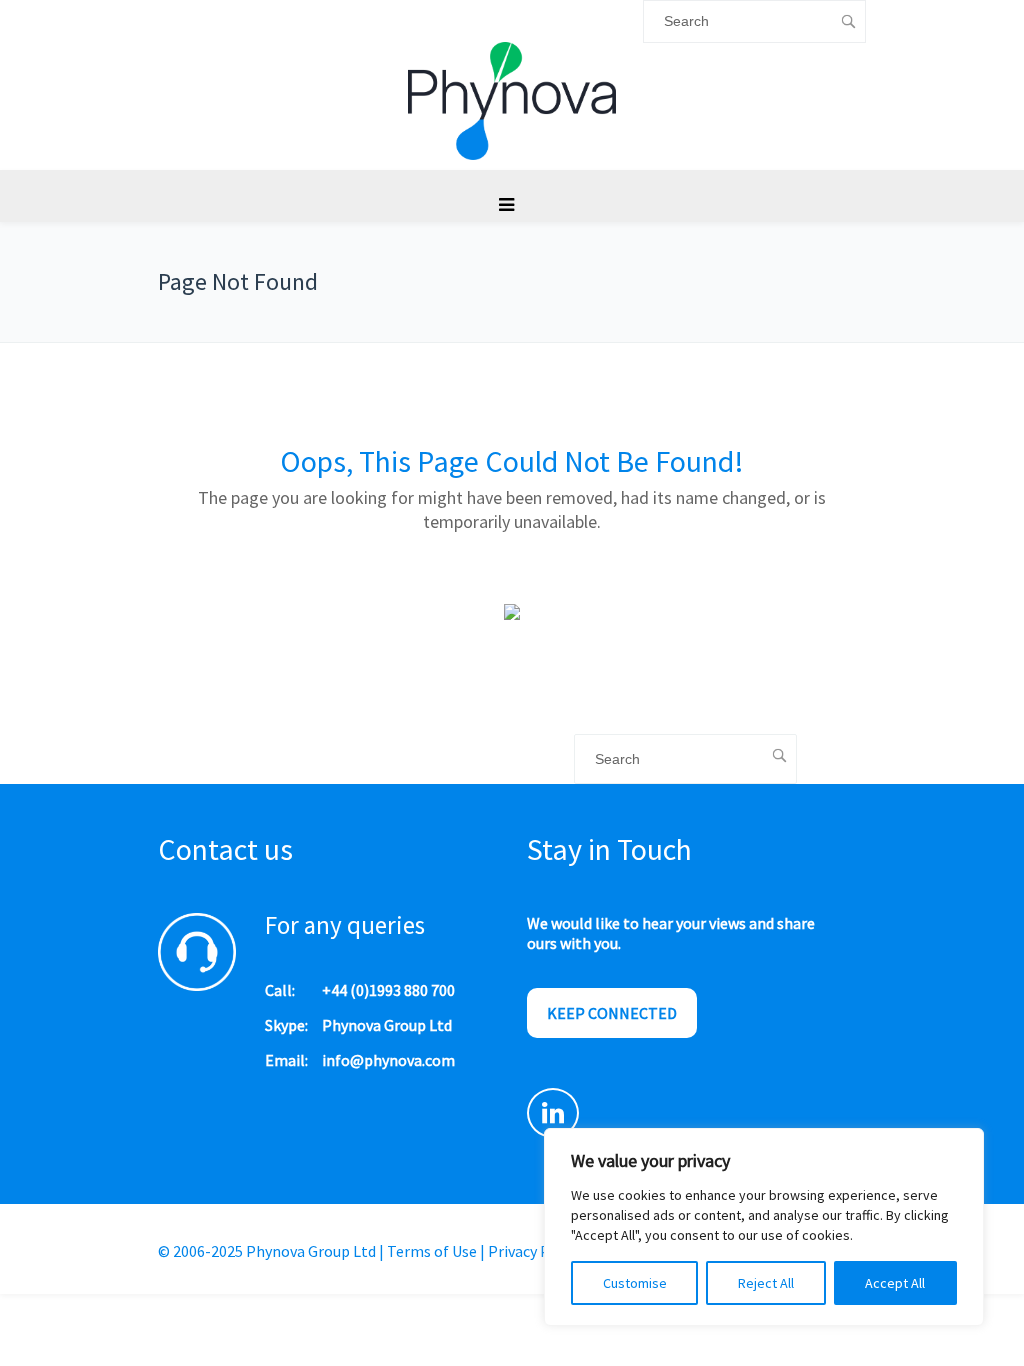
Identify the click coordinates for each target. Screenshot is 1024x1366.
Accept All (895, 1283)
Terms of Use (432, 1251)
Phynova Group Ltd (387, 1025)
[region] (764, 1227)
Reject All (766, 1283)
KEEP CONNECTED (612, 1013)
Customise (635, 1283)
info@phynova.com (388, 1060)
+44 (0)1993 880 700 (388, 990)
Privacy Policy (535, 1251)
